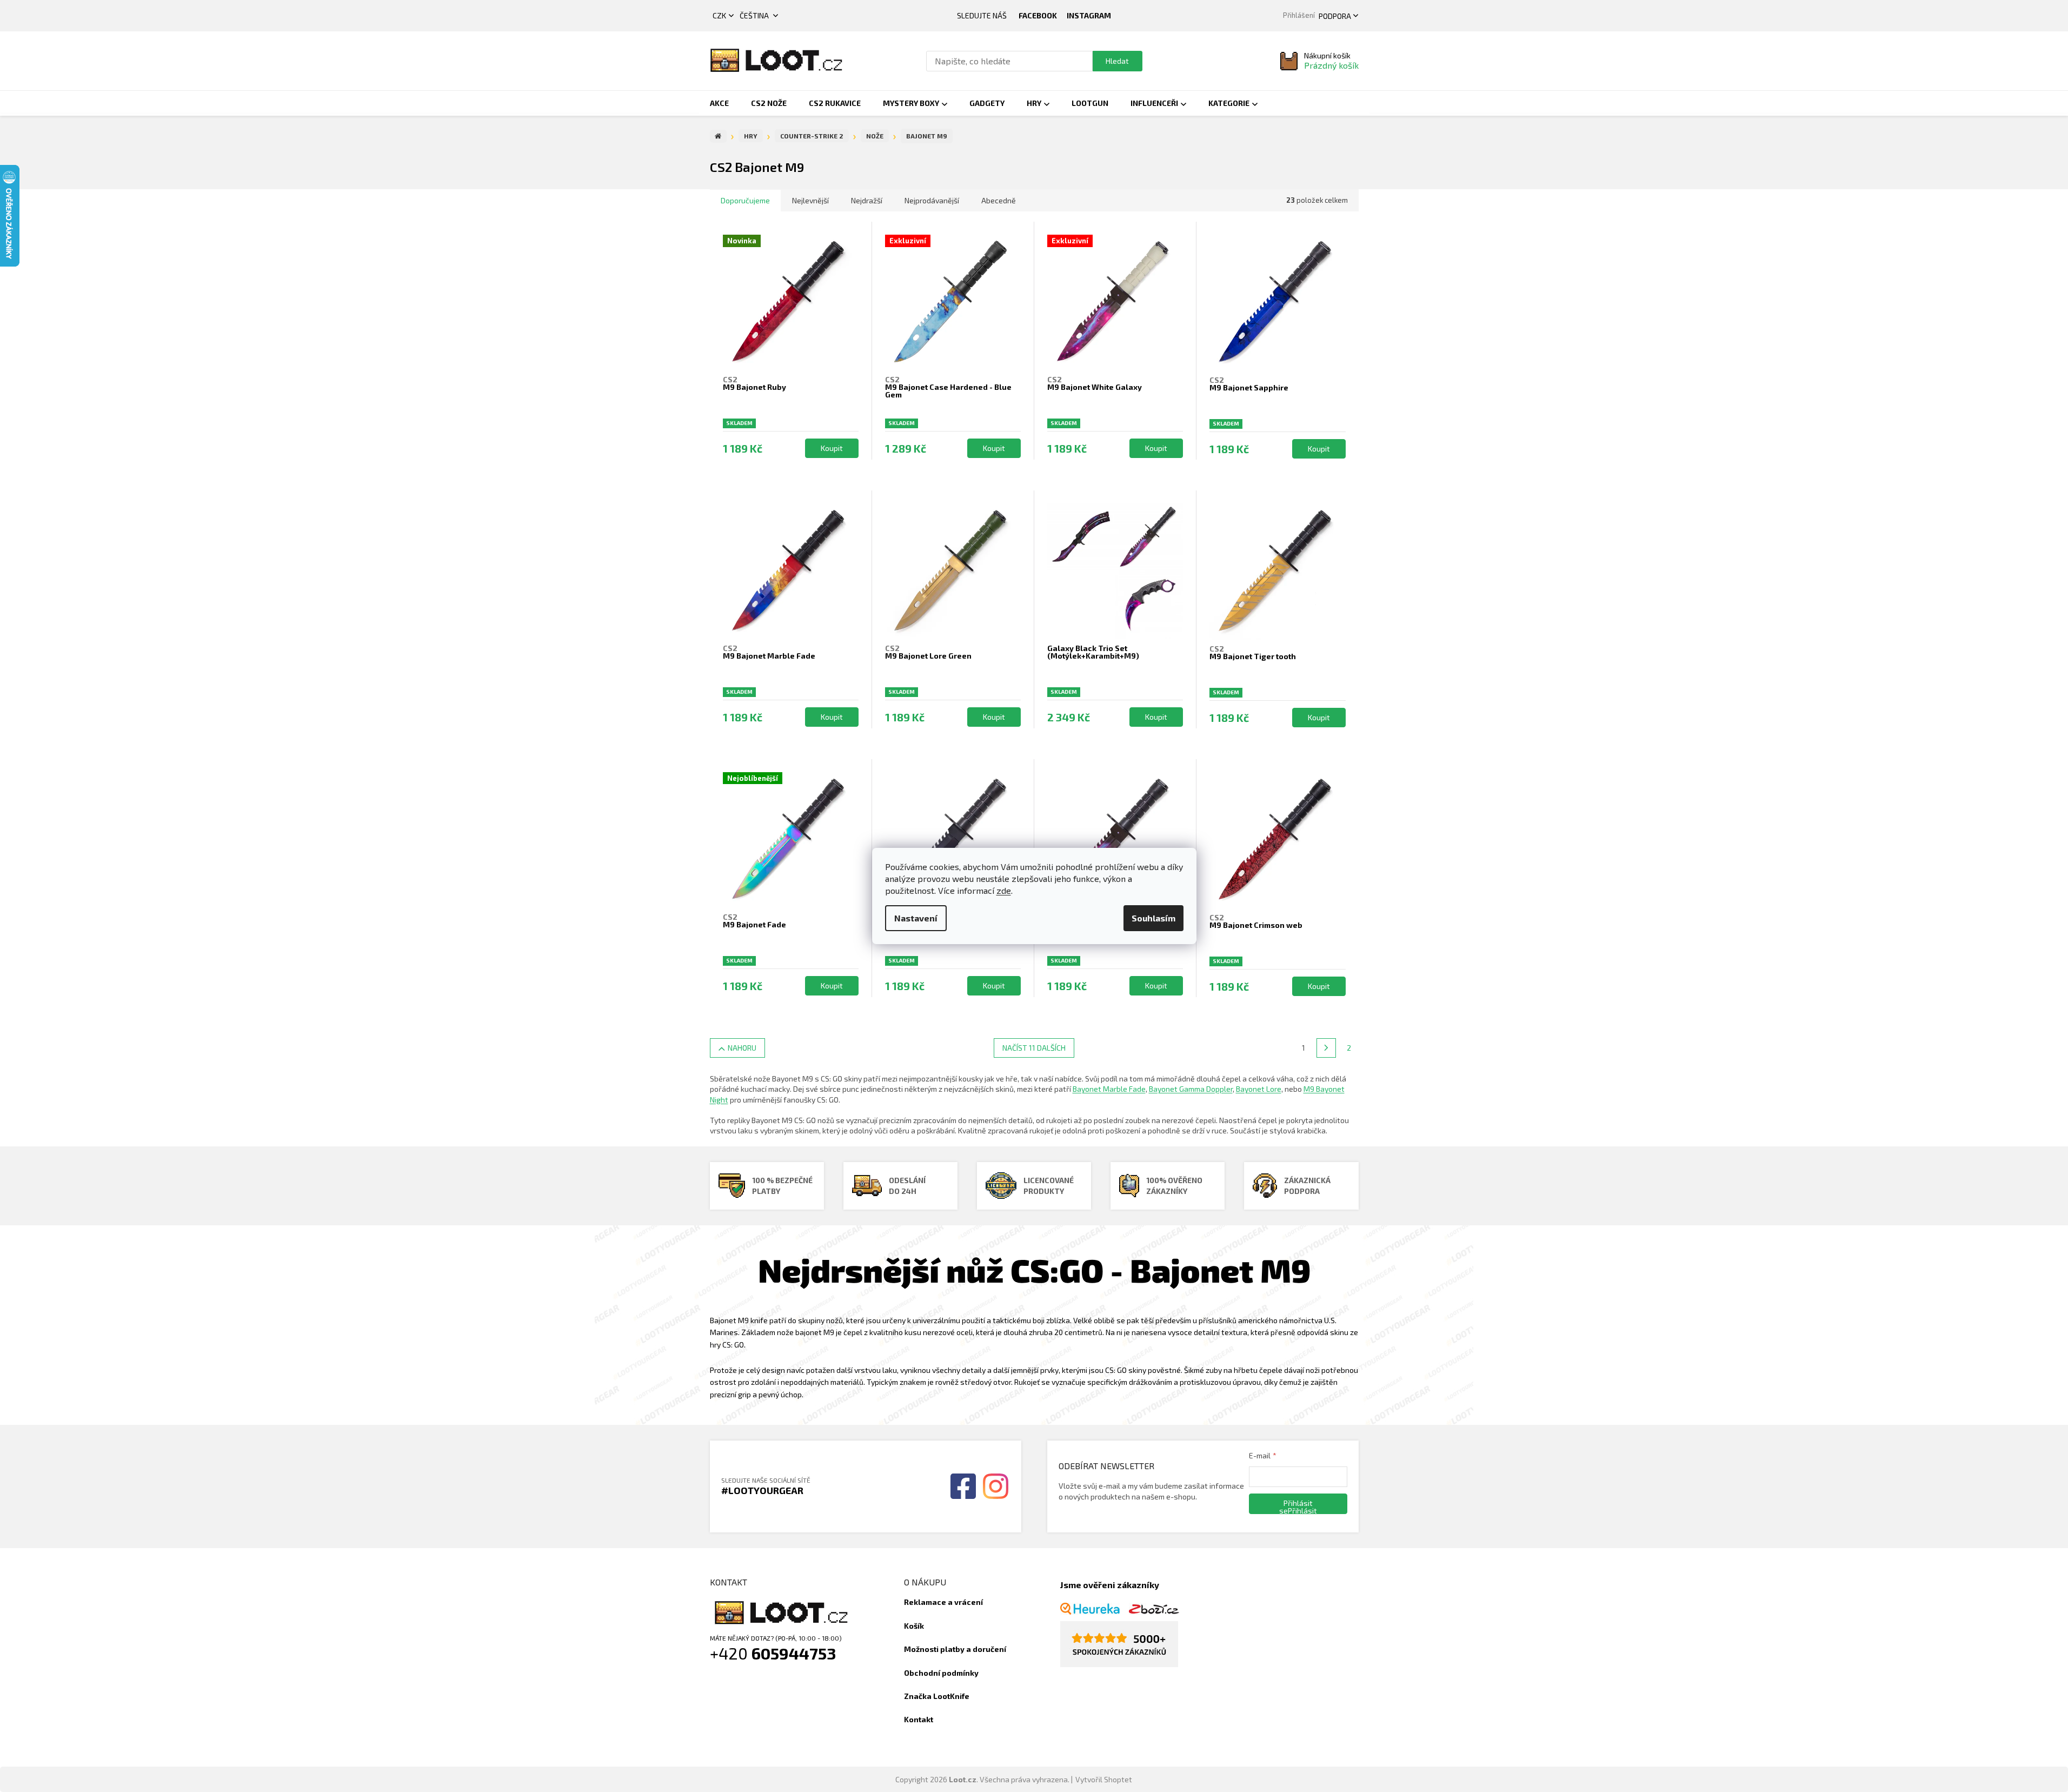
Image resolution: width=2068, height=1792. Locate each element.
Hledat (1117, 61)
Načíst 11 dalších (1034, 1048)
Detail (832, 448)
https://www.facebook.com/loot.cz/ (1038, 16)
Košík (914, 1626)
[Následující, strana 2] (1326, 1048)
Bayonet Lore (1259, 1089)
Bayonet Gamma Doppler (1191, 1089)
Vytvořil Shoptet (1104, 1779)
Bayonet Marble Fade (1109, 1089)
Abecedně (999, 200)
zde (1004, 890)
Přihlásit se (1296, 1506)
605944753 (794, 1653)
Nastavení (916, 918)
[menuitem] (719, 103)
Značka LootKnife (937, 1696)
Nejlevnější (810, 200)
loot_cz (1089, 16)
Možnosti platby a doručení (955, 1649)
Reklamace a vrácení (943, 1602)
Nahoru (742, 1048)
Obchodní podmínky (941, 1673)
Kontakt (919, 1719)
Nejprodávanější (932, 200)
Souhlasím (1153, 918)
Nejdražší (867, 200)
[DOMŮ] (718, 136)
